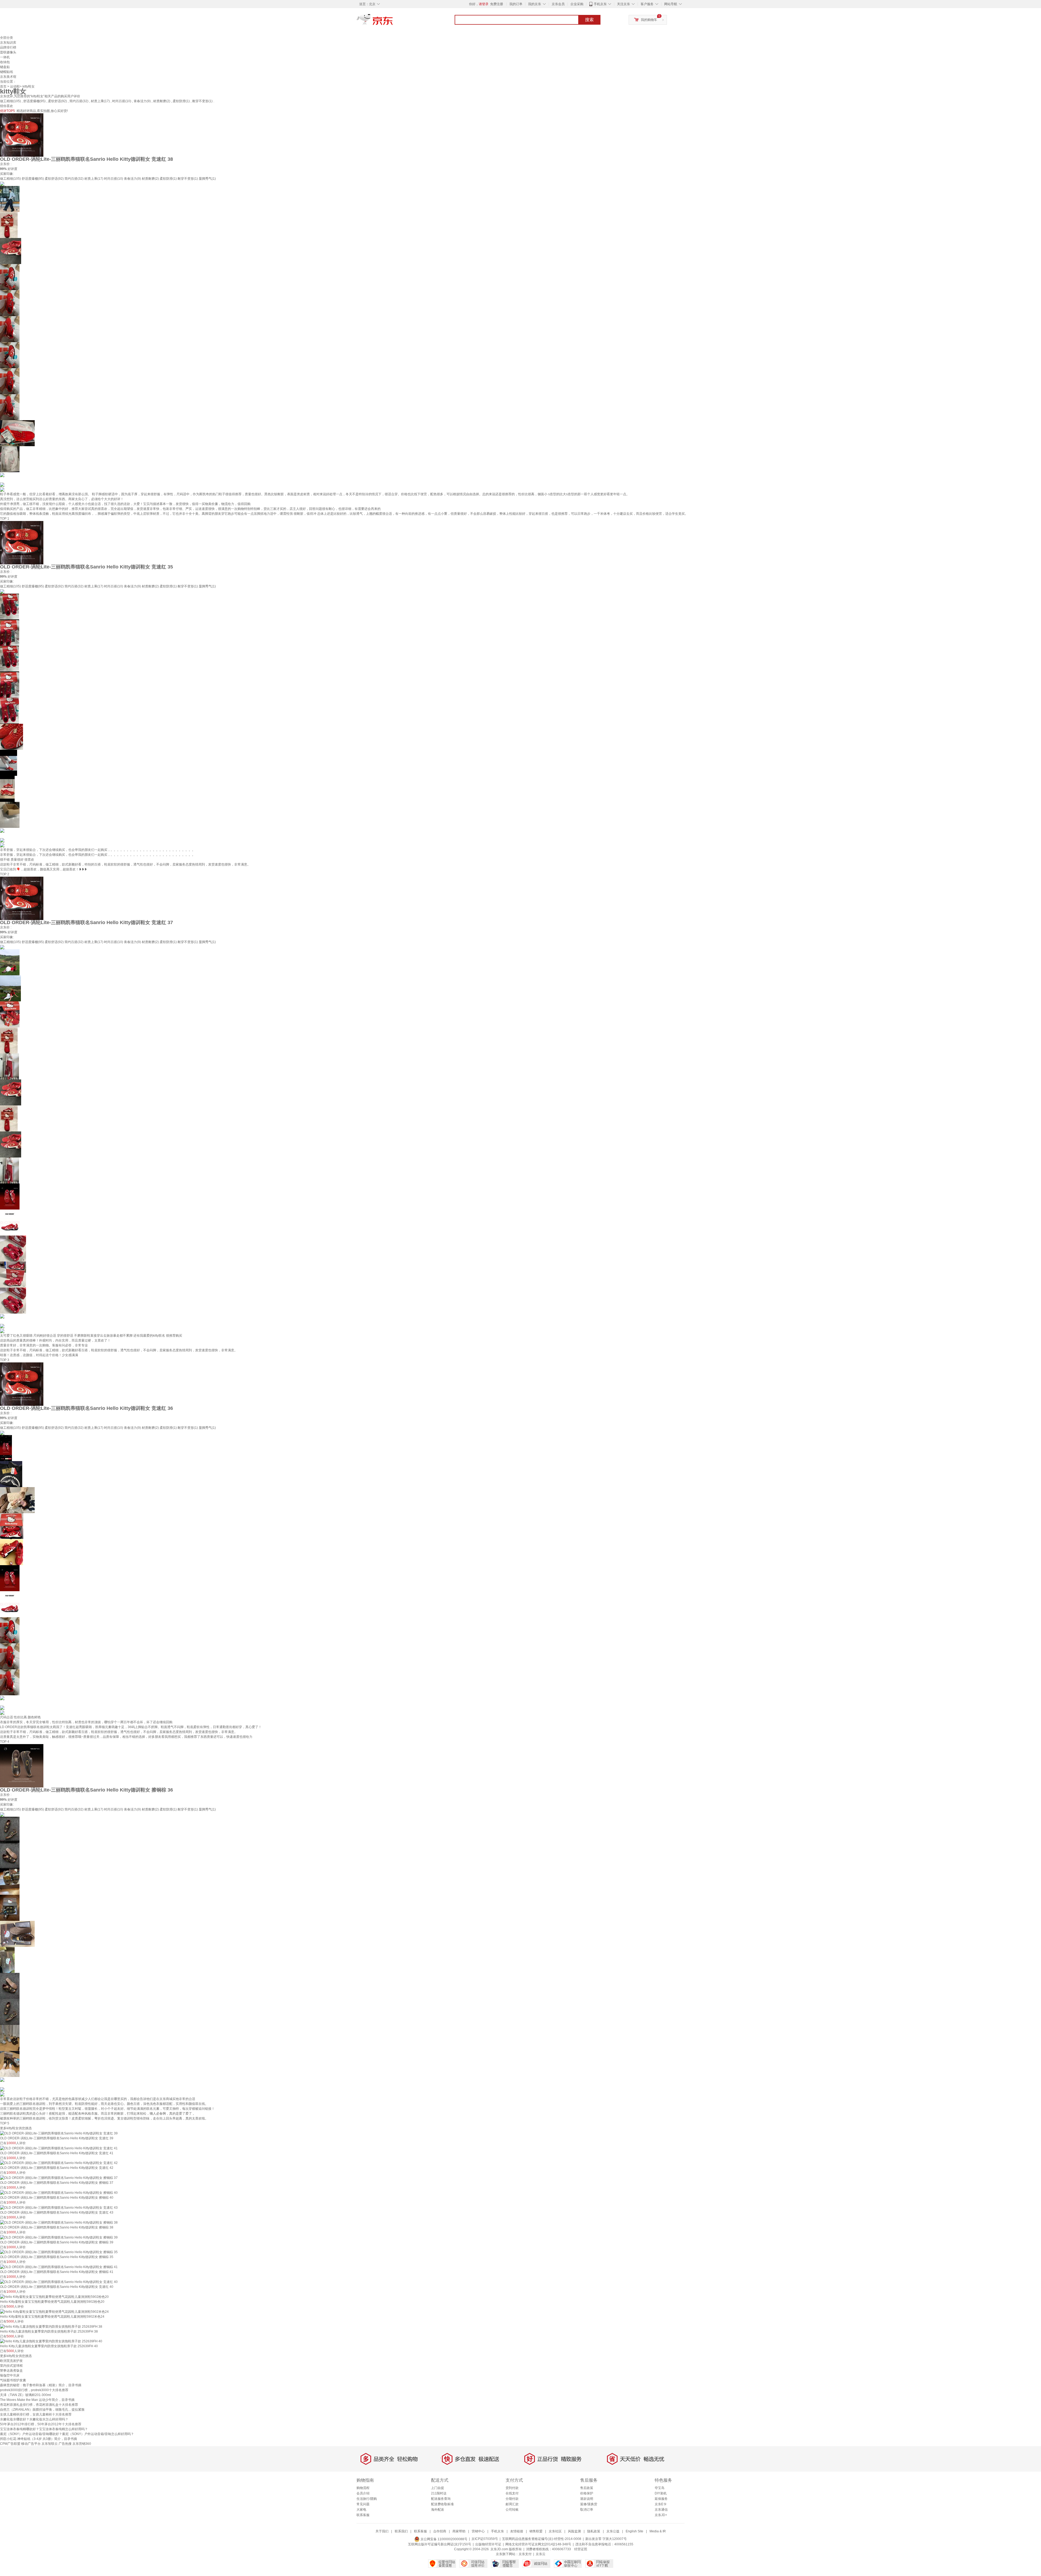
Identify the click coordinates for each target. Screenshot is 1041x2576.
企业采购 (577, 4)
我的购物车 (649, 20)
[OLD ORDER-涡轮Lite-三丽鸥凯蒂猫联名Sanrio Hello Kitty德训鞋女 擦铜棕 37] (59, 2178)
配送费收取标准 (442, 2504)
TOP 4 (5, 1742)
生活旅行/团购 (367, 2499)
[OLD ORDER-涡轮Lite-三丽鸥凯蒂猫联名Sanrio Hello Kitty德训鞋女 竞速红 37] (22, 898)
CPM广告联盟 (10, 2444)
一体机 (5, 57)
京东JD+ (661, 2515)
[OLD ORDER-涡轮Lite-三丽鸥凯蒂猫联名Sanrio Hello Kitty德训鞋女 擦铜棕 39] (59, 2237)
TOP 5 (5, 2123)
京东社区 (555, 2531)
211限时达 (439, 2493)
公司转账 (512, 2510)
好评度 (12, 169)
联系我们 (401, 2531)
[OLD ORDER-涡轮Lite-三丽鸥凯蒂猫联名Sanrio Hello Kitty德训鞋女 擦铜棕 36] (22, 1765)
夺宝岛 (660, 2488)
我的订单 (516, 4)
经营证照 (581, 2549)
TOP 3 (5, 1360)
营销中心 (478, 2531)
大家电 (361, 2510)
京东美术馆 (8, 77)
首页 (3, 86)
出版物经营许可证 (488, 2544)
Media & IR (658, 2531)
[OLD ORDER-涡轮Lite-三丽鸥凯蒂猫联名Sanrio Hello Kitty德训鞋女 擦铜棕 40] (59, 2192)
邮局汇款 (512, 2504)
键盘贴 (5, 67)
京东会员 (558, 4)
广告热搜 (65, 2444)
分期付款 (512, 2499)
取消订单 (587, 2510)
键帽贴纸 (7, 72)
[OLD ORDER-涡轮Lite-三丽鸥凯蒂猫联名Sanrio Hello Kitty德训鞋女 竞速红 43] (59, 2207)
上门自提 (438, 2488)
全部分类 (7, 38)
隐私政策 (594, 2531)
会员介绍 (363, 2493)
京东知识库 (8, 43)
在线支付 (512, 2493)
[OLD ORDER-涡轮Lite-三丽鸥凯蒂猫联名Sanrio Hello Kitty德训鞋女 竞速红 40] (59, 2282)
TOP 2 (5, 874)
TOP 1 (5, 519)
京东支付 (525, 2554)
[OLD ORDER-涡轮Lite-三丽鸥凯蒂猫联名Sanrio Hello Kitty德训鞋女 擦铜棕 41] (59, 2267)
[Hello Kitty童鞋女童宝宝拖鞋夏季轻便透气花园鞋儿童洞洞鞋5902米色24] (54, 2311)
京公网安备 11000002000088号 (444, 2539)
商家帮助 (459, 2531)
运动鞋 (15, 86)
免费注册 (497, 4)
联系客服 (363, 2515)
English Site (634, 2531)
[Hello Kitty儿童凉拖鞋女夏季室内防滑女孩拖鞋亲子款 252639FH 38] (51, 2326)
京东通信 (661, 2510)
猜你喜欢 (7, 106)
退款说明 (587, 2499)
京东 (393, 22)
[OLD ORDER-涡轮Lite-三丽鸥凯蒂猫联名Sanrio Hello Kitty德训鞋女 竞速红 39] (59, 2133)
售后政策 (587, 2488)
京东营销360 (82, 2444)
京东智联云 (50, 2444)
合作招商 (440, 2531)
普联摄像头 (8, 52)
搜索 (589, 20)
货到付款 (512, 2488)
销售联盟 (536, 2531)
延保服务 (661, 2499)
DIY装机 (661, 2493)
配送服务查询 (441, 2499)
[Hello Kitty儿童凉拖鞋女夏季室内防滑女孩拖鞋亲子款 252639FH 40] (51, 2341)
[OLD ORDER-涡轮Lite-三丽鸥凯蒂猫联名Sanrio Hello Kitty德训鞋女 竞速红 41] (59, 2148)
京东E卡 (661, 2504)
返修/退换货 (589, 2504)
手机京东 (600, 4)
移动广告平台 (31, 2444)
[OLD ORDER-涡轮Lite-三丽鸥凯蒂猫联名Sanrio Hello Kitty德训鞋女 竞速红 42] (59, 2163)
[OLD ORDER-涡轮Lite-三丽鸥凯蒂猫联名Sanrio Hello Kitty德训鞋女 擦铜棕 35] (59, 2252)
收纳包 (5, 62)
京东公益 (613, 2531)
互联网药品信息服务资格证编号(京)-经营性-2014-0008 (542, 2539)
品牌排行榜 (8, 47)
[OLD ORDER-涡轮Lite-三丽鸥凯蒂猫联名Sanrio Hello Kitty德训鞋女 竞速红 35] (22, 542)
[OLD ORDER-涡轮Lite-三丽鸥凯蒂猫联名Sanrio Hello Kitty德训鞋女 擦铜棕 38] (59, 2222)
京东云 (541, 2554)
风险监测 (574, 2531)
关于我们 (382, 2531)
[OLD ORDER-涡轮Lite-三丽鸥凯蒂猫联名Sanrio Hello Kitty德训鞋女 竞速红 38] (22, 135)
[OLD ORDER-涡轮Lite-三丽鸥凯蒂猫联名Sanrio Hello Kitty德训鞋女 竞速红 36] (22, 1384)
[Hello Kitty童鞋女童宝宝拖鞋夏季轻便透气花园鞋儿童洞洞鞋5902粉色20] (54, 2297)
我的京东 (535, 4)
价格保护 (587, 2493)
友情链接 (517, 2531)
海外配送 (438, 2510)
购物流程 (363, 2488)
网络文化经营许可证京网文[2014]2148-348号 (538, 2544)
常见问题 (363, 2504)
